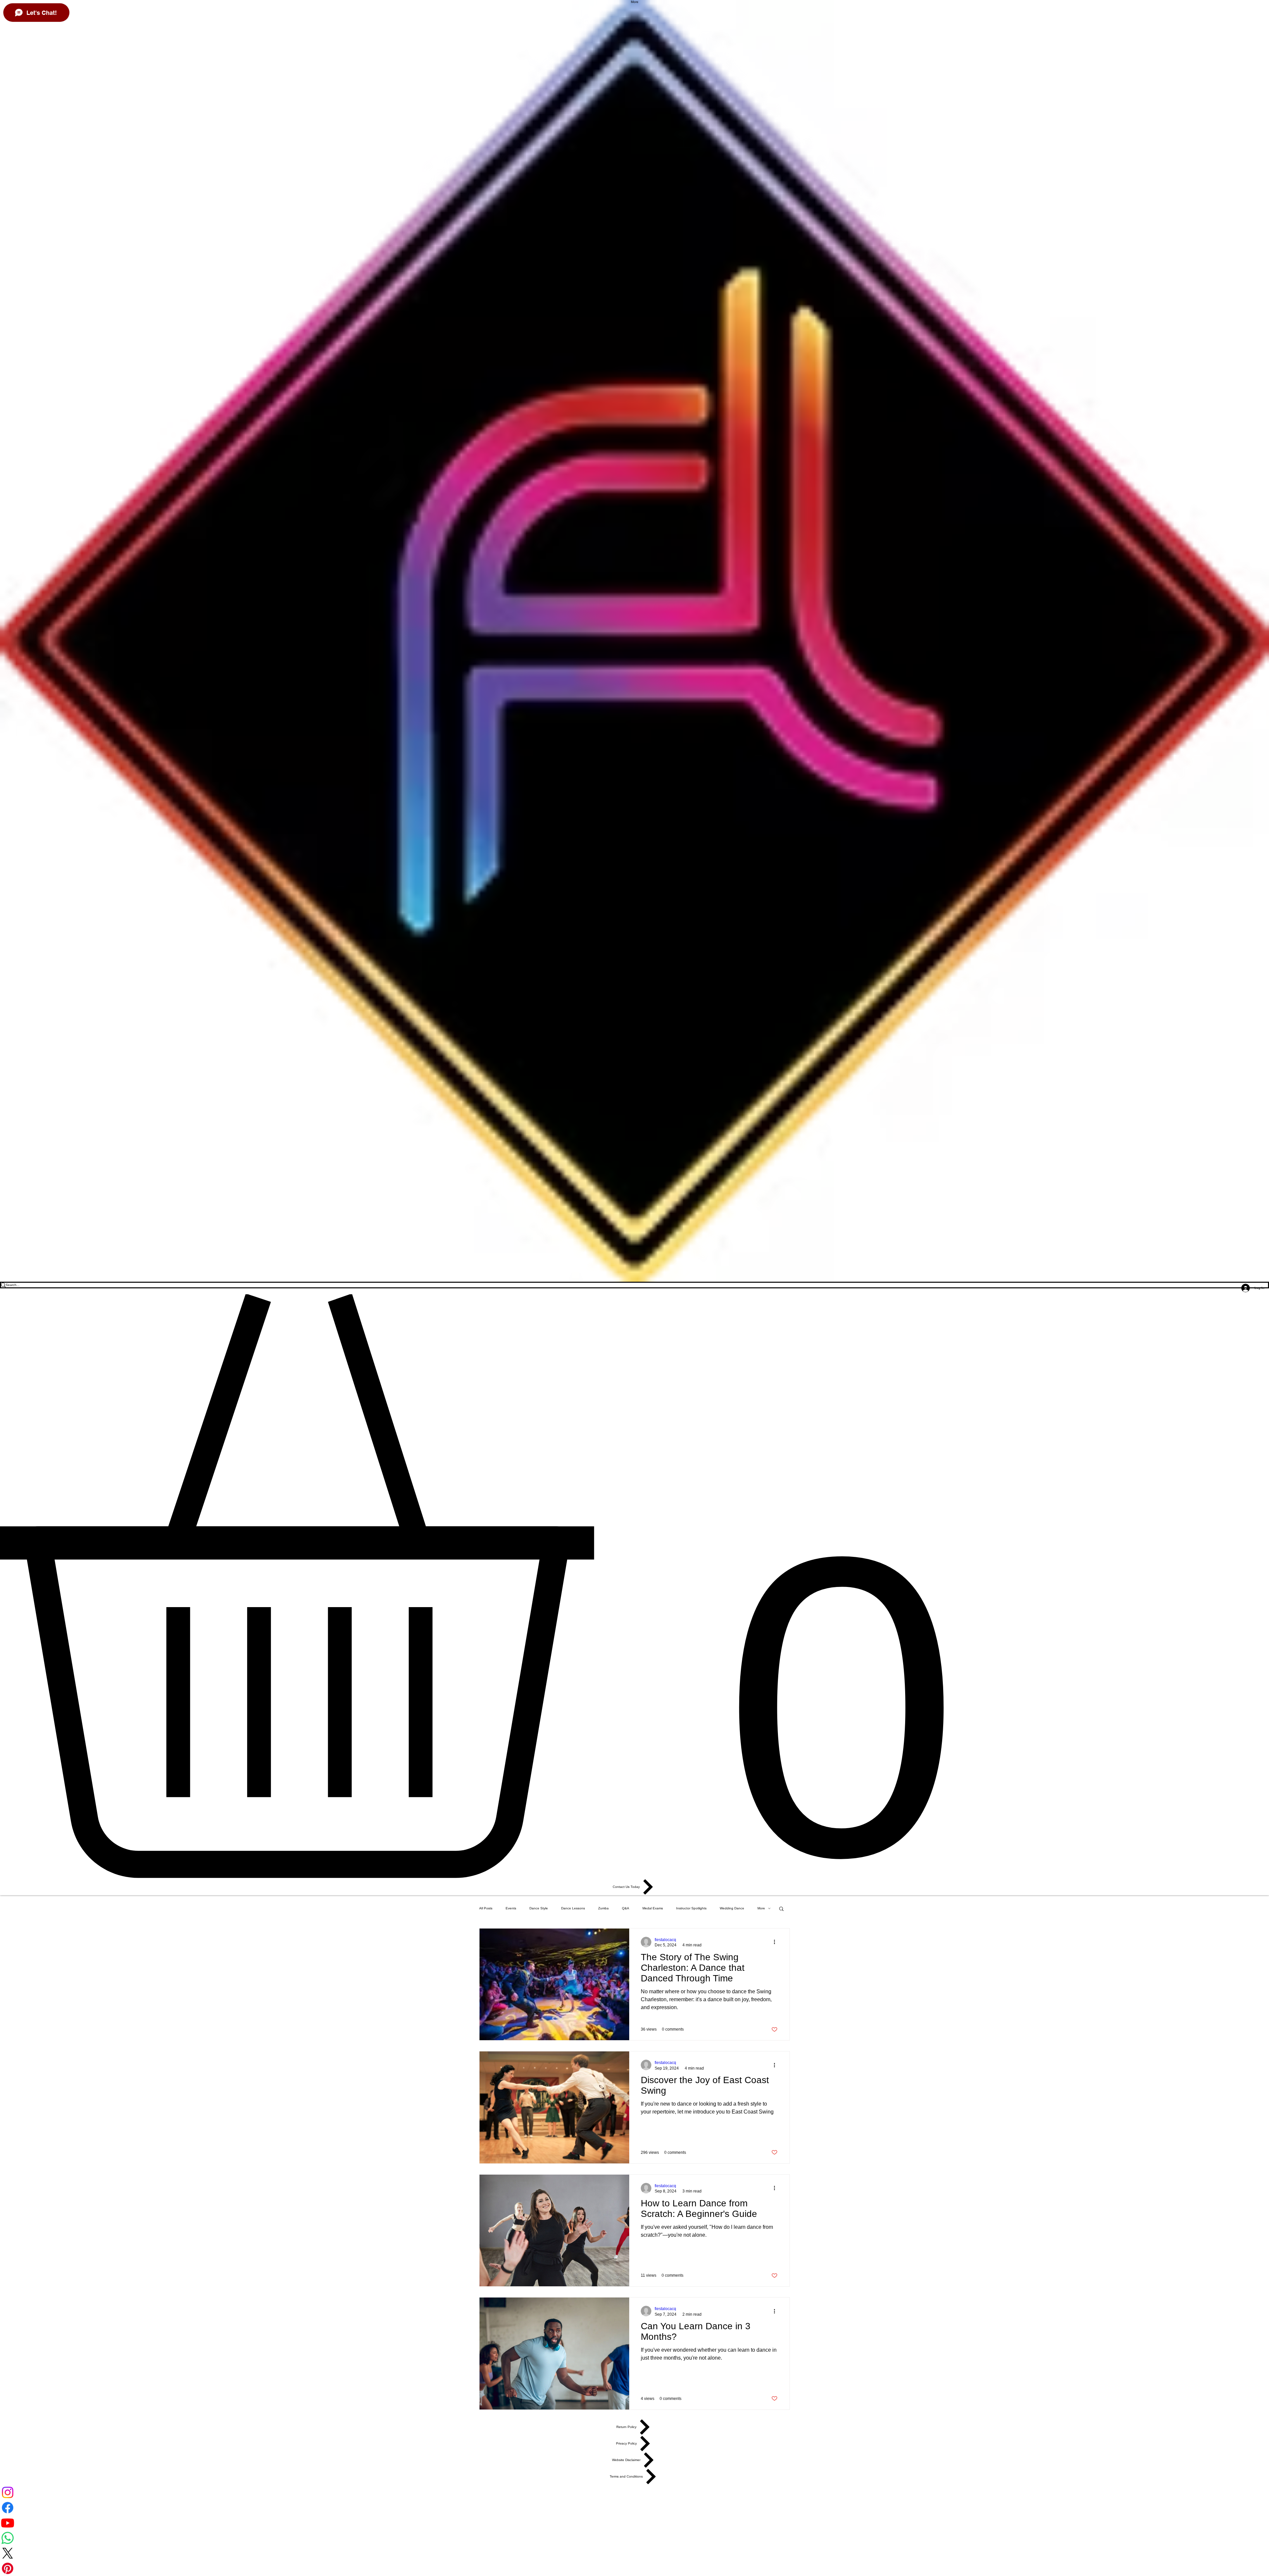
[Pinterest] (634, 2568)
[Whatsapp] (634, 2538)
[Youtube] (634, 2523)
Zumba (603, 1908)
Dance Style (539, 1908)
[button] (634, 1586)
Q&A (626, 1908)
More (761, 1908)
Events (511, 1908)
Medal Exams (653, 1908)
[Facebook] (634, 2508)
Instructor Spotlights (691, 1908)
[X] (634, 2553)
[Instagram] (634, 2492)
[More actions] (777, 1942)
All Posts (486, 1908)
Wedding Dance (732, 1908)
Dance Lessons (573, 1908)
